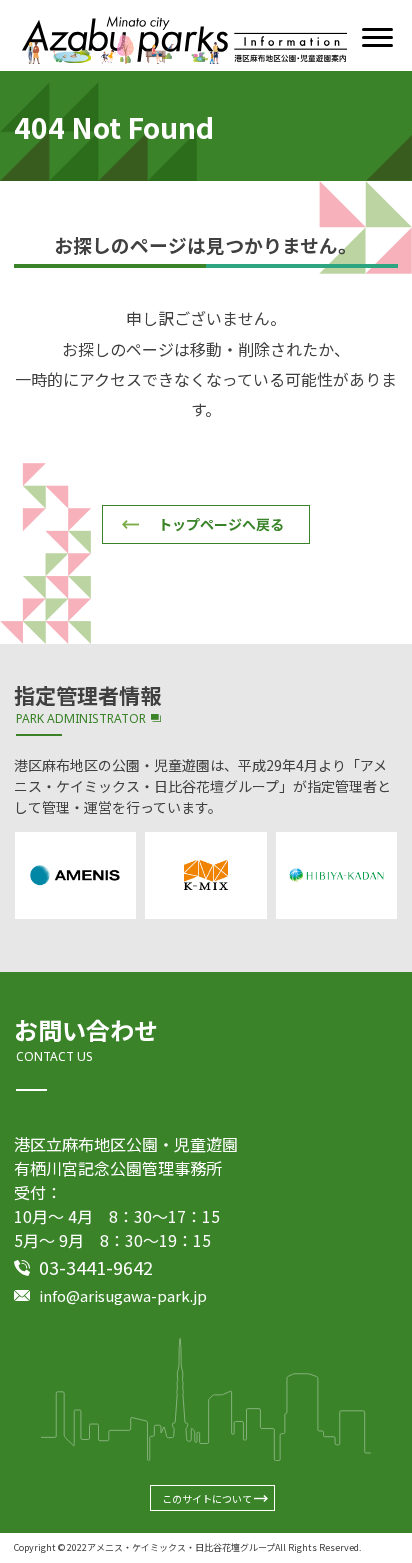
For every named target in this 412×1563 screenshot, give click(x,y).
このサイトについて (207, 1498)
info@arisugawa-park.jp (123, 1295)
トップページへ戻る (221, 524)
